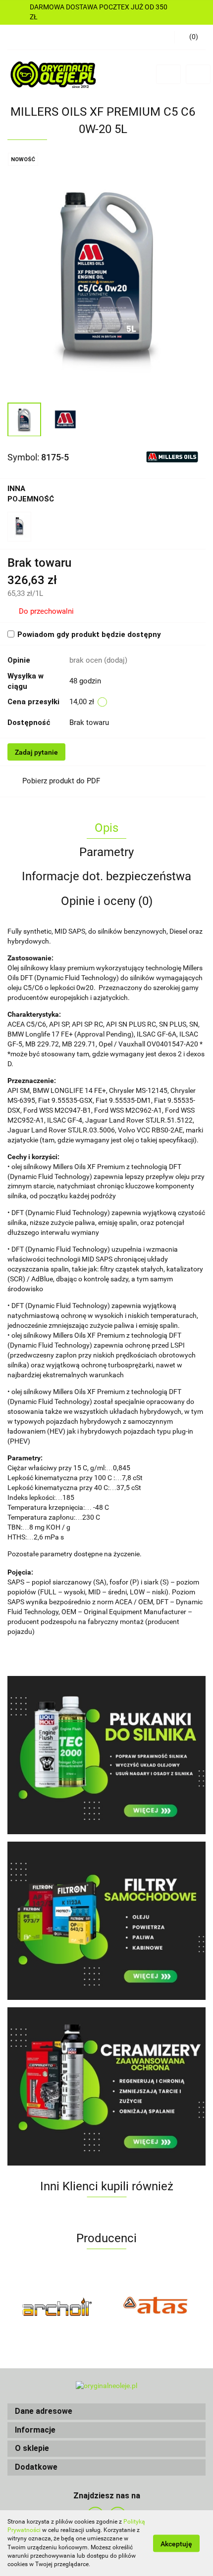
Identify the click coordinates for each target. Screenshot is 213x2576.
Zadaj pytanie (36, 752)
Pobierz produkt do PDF (61, 781)
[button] (106, 2412)
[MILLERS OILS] (172, 456)
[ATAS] (156, 2306)
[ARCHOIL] (57, 2306)
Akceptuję (176, 2543)
